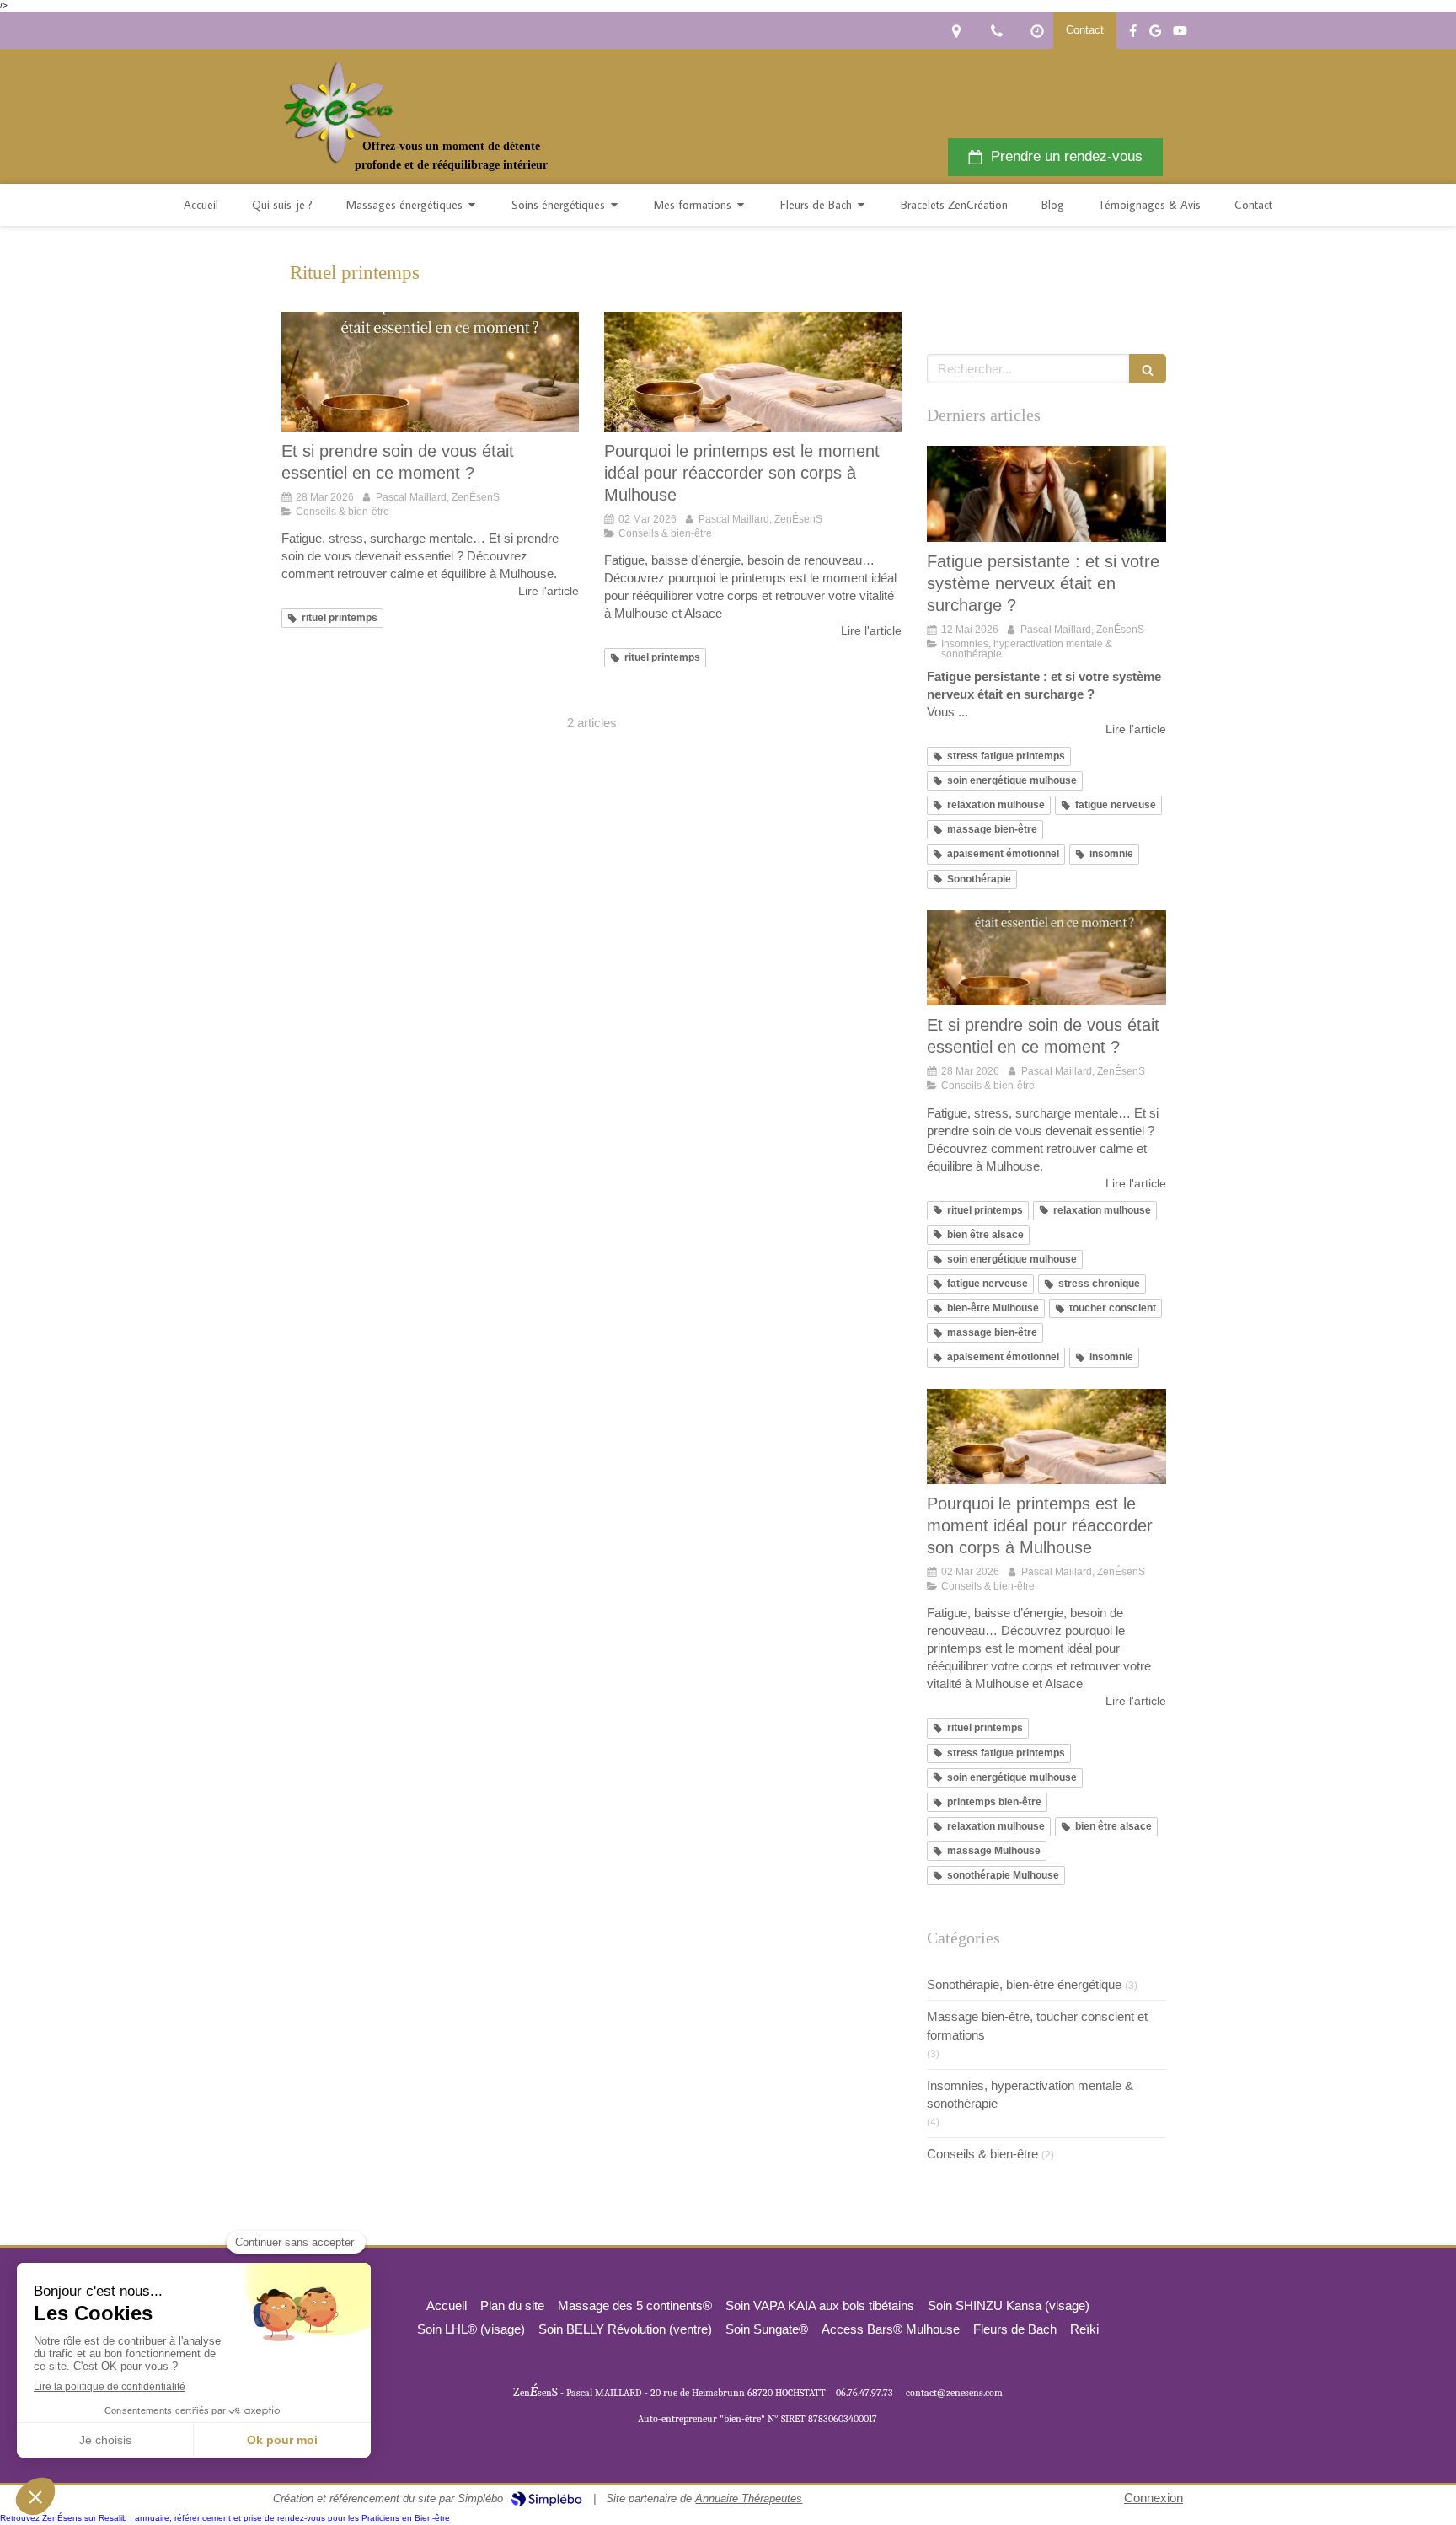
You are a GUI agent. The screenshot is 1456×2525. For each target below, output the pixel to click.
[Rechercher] (1148, 369)
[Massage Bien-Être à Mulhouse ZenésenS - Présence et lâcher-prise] (337, 113)
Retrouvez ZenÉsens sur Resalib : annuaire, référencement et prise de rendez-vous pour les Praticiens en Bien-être (225, 2518)
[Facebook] (1133, 34)
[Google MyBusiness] (1155, 34)
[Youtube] (1180, 34)
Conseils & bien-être (982, 2154)
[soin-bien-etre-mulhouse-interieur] (753, 371)
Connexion (1154, 2498)
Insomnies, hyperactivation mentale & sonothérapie (1030, 2094)
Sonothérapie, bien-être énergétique (1024, 1984)
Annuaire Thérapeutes (749, 2498)
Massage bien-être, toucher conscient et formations (1037, 2025)
